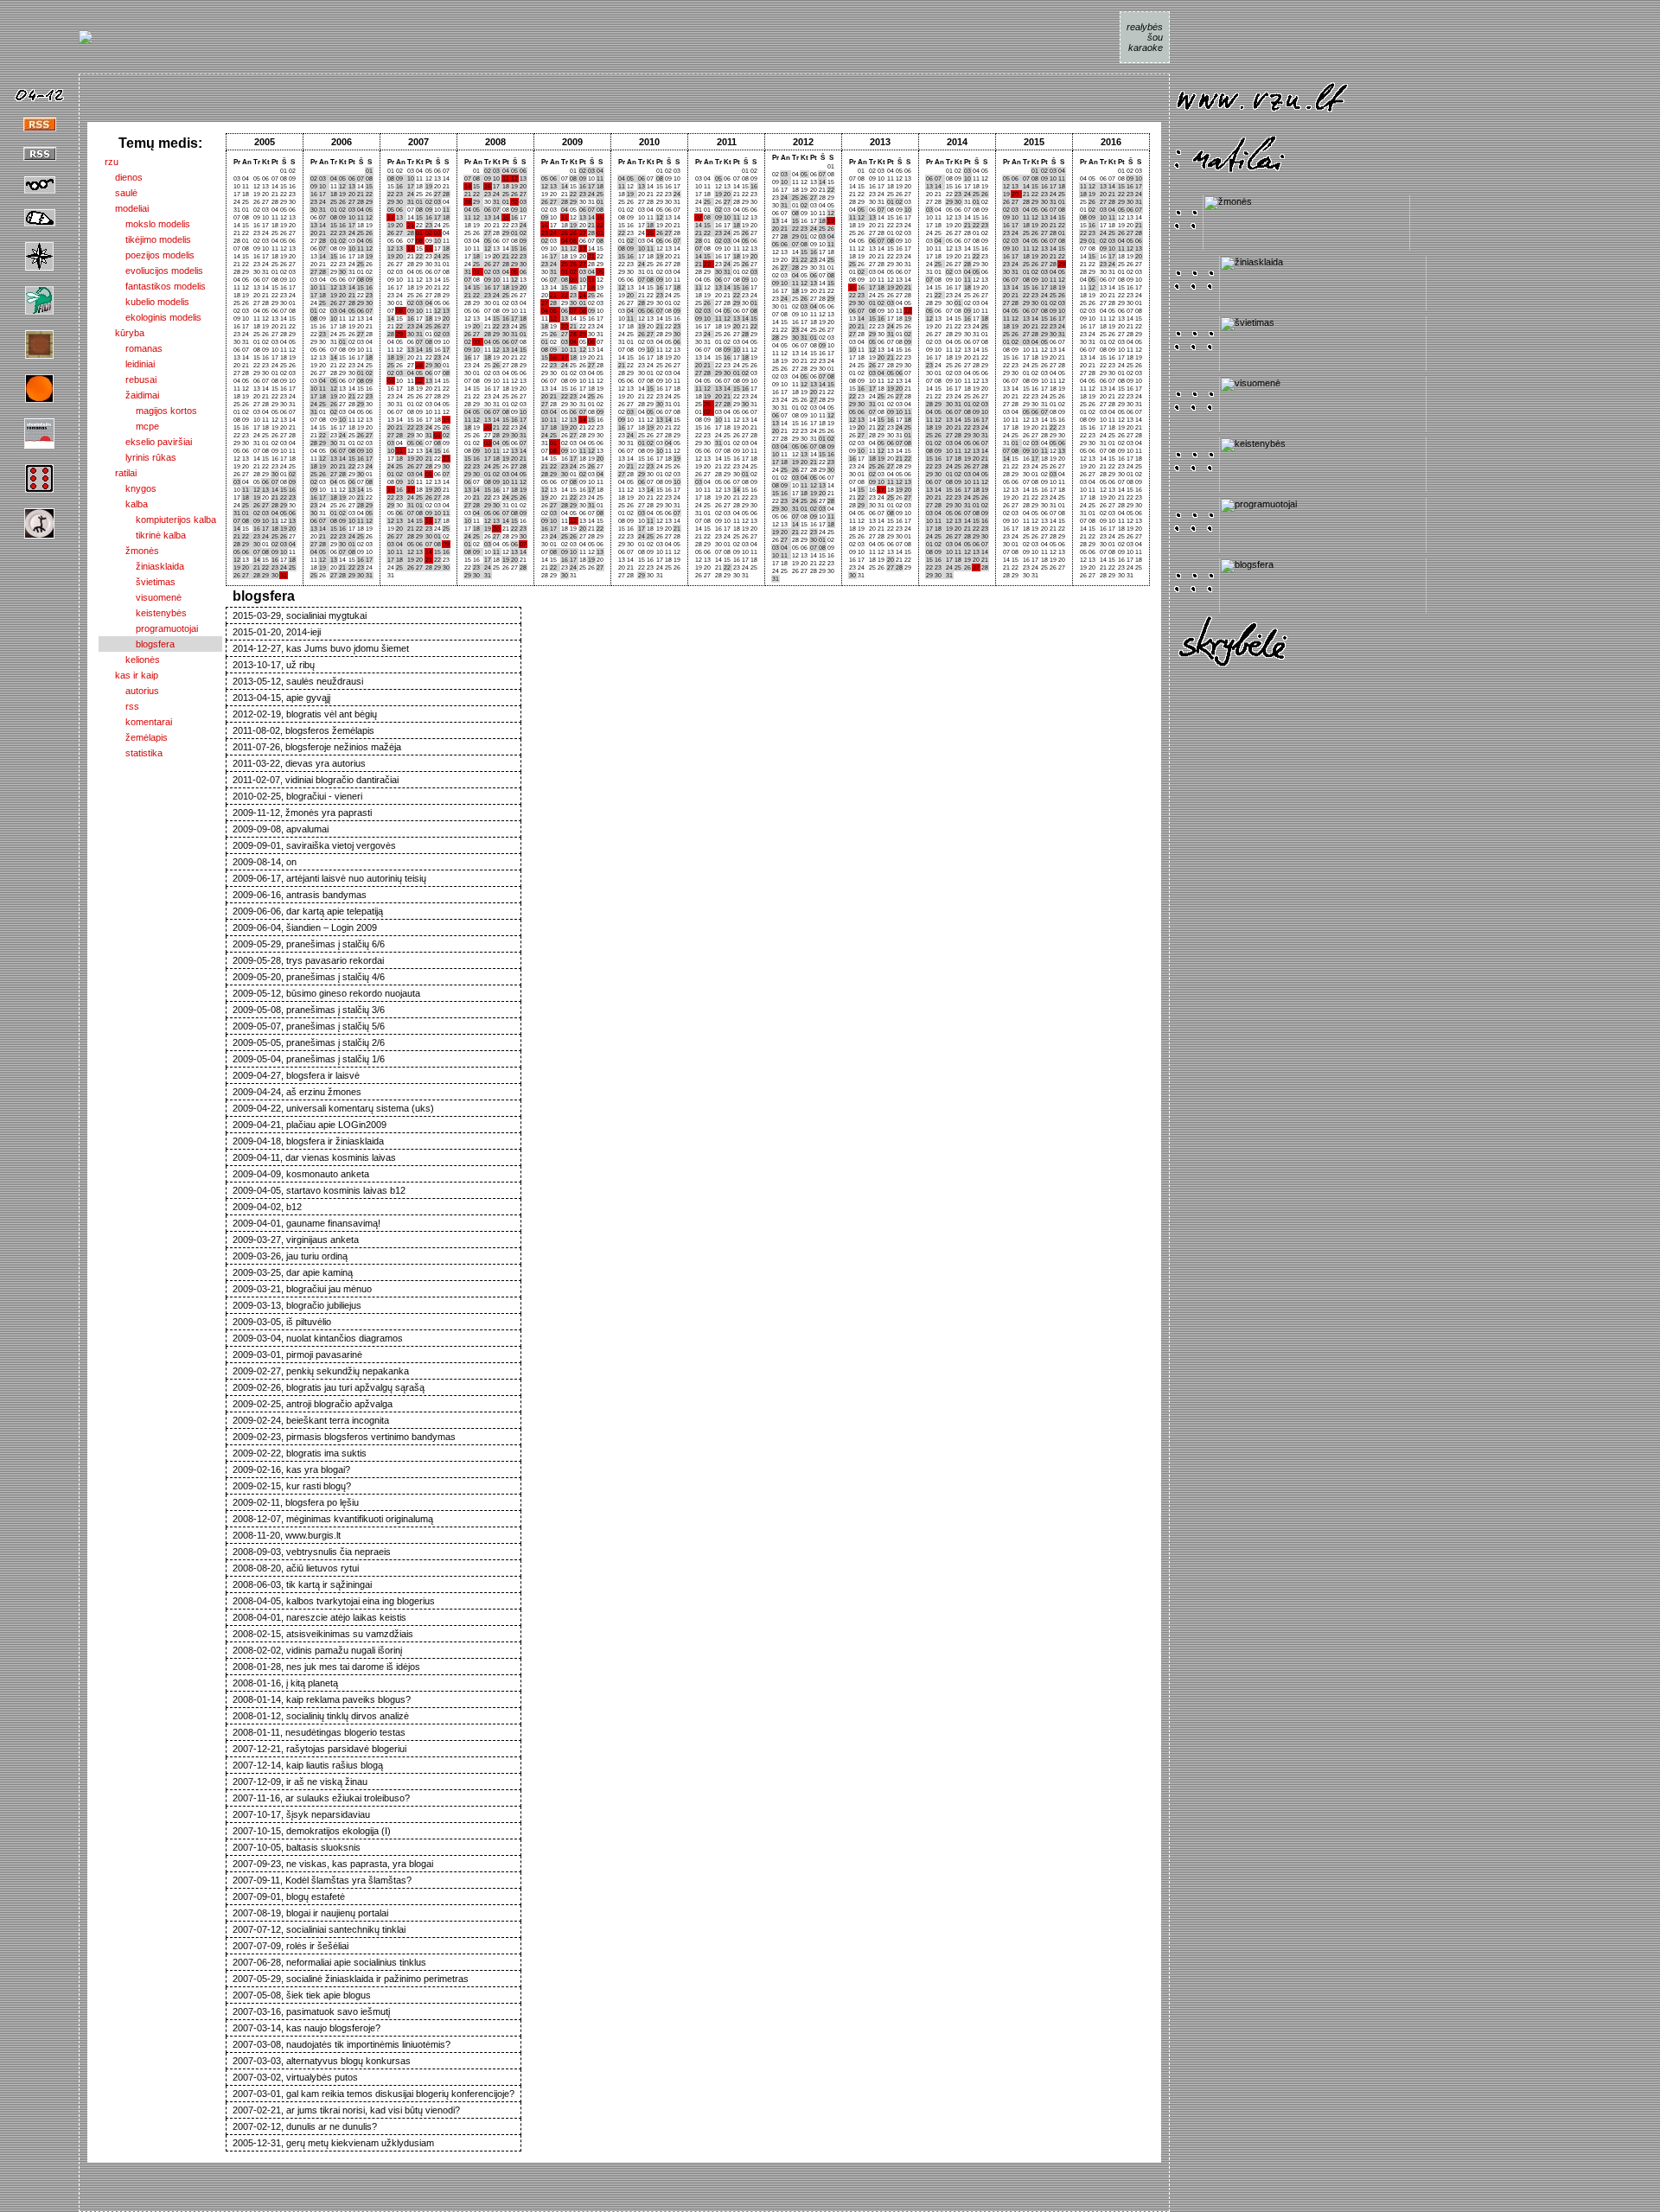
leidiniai (130, 364)
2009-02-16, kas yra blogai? (291, 1469)
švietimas (140, 582)
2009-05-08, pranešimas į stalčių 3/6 (309, 1010)
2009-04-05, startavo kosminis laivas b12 (319, 1190)
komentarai (138, 722)
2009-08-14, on (265, 862)
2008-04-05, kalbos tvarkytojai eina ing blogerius (334, 1601)
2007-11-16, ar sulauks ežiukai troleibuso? (321, 1798)
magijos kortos (151, 411)
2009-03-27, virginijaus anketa (296, 1240)
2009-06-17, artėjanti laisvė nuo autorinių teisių (329, 878)
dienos (124, 177)
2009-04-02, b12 (267, 1207)
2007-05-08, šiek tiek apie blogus (302, 1995)
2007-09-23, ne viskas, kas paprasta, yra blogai (333, 1864)
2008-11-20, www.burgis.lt (287, 1535)
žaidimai (132, 395)
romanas (134, 348)
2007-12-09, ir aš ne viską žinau (300, 1782)
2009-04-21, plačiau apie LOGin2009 (310, 1125)
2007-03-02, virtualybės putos (295, 2077)
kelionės (132, 660)
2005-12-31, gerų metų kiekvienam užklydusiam (333, 2143)
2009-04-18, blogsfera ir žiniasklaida (308, 1141)
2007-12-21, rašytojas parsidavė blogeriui (319, 1749)
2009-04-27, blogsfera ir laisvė (296, 1075)
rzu (112, 162)
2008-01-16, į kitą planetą (285, 1683)
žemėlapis (136, 737)
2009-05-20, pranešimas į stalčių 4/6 (309, 977)
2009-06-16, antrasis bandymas (300, 895)
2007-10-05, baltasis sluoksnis (297, 1847)
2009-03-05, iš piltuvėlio (282, 1322)
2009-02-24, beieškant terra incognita (311, 1420)
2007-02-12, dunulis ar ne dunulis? (305, 2126)
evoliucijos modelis (154, 271)
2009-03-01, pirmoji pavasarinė (297, 1355)
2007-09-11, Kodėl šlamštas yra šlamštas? (322, 1880)
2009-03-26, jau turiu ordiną (290, 1256)
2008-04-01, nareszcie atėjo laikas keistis (319, 1617)
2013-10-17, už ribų (274, 665)
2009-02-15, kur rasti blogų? (292, 1486)
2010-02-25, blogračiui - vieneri (297, 796)
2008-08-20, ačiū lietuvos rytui (296, 1568)
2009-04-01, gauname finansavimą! (306, 1223)
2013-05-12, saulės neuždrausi (298, 681)
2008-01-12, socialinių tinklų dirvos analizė (321, 1716)
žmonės (132, 551)
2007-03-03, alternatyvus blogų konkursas (322, 2061)
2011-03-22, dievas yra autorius (299, 763)
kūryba (124, 333)
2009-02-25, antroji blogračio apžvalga (313, 1404)
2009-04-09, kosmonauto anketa (301, 1174)
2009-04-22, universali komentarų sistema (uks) (333, 1108)
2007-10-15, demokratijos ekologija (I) (312, 1831)
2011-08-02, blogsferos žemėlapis (303, 730)
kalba (126, 504)
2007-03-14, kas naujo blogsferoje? (306, 2028)
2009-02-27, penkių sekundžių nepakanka (321, 1371)
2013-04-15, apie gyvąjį (281, 698)
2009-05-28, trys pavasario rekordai (308, 960)
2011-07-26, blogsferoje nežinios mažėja (317, 747)
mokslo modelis (147, 224)
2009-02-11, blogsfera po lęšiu (296, 1502)
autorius (132, 691)
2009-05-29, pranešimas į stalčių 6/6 (309, 944)
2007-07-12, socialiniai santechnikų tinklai (319, 1929)
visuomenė (143, 597)
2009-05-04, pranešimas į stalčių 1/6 (309, 1059)
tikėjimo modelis (148, 239)
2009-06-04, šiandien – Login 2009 (305, 928)
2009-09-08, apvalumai (281, 829)
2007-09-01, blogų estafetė (289, 1896)
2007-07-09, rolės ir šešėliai (290, 1946)
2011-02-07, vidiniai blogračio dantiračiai (316, 780)
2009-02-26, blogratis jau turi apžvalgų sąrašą (329, 1387)
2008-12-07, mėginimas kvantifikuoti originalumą (333, 1519)
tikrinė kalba (145, 535)
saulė (121, 193)
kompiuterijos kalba (160, 520)
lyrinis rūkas (140, 457)
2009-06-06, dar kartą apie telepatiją (308, 911)
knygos (131, 488)
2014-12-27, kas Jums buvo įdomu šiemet (321, 648)
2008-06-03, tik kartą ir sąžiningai (302, 1584)
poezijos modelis (150, 255)
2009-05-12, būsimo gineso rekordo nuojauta (326, 993)
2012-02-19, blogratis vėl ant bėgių (305, 714)
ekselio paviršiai (148, 442)
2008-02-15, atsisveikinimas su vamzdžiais (323, 1634)
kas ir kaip (131, 675)
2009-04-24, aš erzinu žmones (297, 1092)
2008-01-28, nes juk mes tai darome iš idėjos (326, 1667)
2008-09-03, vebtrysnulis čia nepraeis (312, 1552)
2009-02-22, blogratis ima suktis (300, 1453)
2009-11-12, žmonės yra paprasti (302, 813)
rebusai (131, 379)
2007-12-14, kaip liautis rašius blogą (308, 1765)
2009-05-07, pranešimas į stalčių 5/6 (309, 1026)
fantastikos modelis (155, 286)
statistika (134, 753)
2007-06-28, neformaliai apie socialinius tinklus (329, 1962)
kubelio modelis (147, 302)
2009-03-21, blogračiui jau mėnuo (302, 1289)
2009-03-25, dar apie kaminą (293, 1272)
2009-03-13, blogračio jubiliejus (297, 1305)
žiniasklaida (144, 566)
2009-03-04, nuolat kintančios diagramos (318, 1338)
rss (122, 706)
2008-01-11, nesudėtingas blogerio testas (319, 1732)
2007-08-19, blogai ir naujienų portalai (310, 1913)
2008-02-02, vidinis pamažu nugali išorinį (317, 1650)
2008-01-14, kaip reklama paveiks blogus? (322, 1699)
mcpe (132, 426)
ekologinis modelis (153, 317)
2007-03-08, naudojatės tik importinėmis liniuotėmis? (342, 2044)
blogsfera (140, 644)
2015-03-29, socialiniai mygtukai (300, 615)
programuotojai (151, 628)
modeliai (127, 208)
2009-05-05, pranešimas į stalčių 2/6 (309, 1042)
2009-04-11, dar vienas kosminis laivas (314, 1157)
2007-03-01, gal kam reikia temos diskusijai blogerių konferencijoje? (373, 2094)
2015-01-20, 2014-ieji (277, 632)
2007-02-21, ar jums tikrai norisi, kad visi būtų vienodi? (346, 2110)
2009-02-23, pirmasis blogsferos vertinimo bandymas (344, 1437)
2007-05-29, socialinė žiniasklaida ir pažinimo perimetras (351, 1979)
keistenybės (146, 613)
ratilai (121, 473)
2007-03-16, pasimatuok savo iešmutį (311, 2011)
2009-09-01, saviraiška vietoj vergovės (314, 845)
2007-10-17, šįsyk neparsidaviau (301, 1814)
